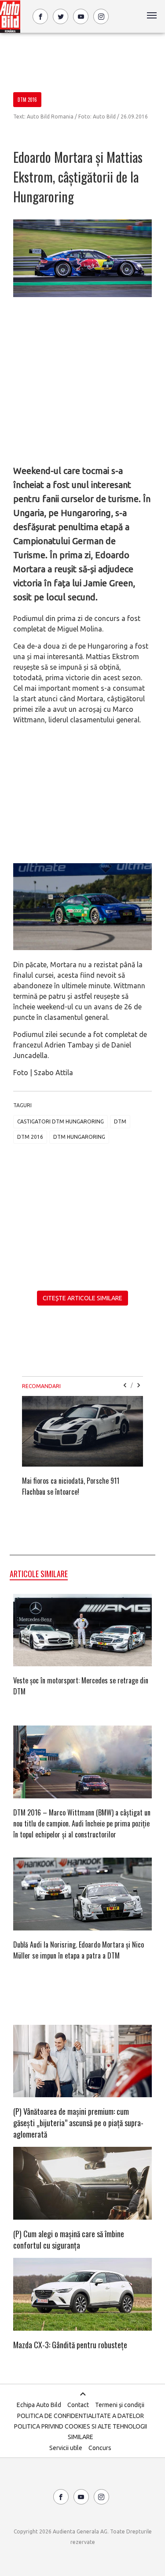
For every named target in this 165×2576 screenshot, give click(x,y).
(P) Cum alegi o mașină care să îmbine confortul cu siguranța (69, 2239)
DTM (120, 1121)
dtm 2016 (30, 1137)
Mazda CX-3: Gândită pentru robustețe (70, 2345)
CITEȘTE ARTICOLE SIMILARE (82, 1298)
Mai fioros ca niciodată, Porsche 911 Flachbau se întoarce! (71, 1486)
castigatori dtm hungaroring (60, 1121)
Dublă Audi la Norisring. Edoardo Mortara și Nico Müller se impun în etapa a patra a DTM (79, 1950)
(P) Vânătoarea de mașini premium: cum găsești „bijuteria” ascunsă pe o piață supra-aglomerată (78, 2123)
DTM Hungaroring (79, 1137)
